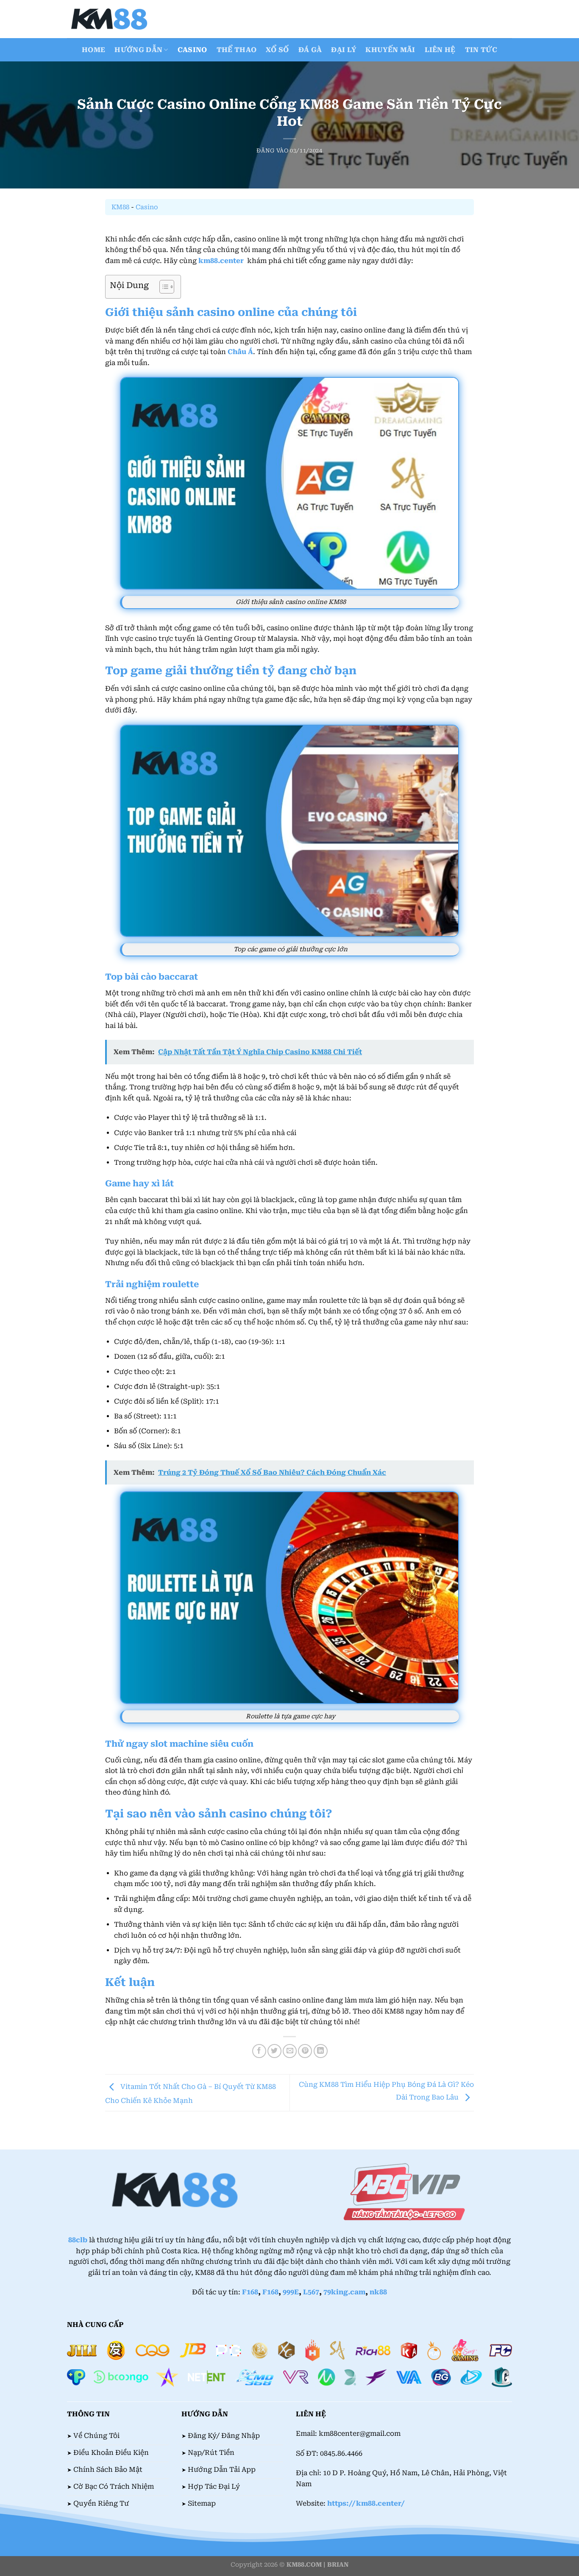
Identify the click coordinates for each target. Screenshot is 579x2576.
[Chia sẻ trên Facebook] (259, 2051)
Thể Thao (237, 50)
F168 (250, 2292)
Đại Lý (344, 50)
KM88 (120, 207)
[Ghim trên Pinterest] (305, 2051)
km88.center (221, 261)
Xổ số (277, 50)
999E (291, 2292)
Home (93, 50)
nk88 (378, 2292)
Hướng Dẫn (138, 50)
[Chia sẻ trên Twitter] (274, 2051)
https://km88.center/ (366, 2503)
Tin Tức (481, 50)
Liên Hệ (440, 50)
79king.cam (344, 2292)
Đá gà (310, 50)
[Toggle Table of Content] (163, 287)
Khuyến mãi (390, 50)
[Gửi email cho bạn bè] (290, 2051)
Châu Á (240, 352)
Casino (192, 50)
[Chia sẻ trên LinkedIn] (321, 2051)
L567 (311, 2292)
